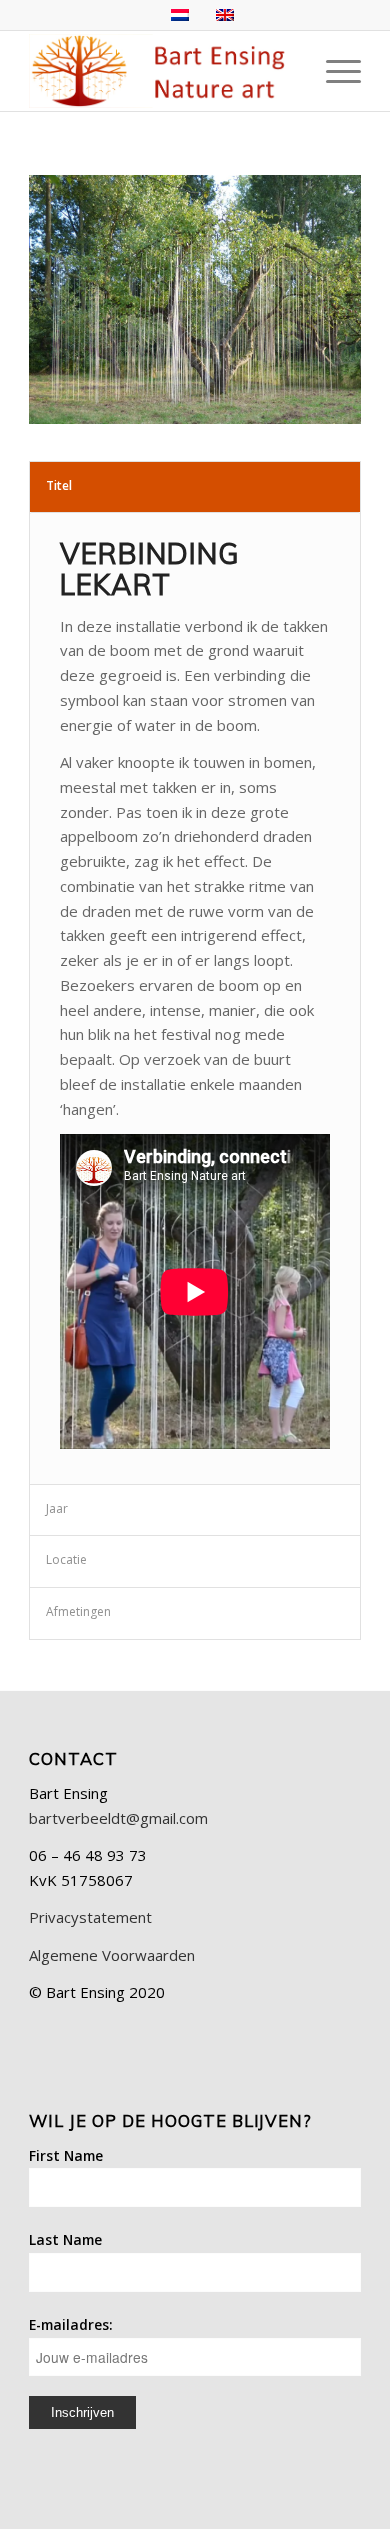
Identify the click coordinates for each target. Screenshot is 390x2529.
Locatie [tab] (66, 1559)
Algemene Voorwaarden (112, 1955)
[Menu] (333, 71)
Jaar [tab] (57, 1508)
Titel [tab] (59, 485)
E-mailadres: (71, 2324)
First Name (66, 2155)
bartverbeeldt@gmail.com (118, 1818)
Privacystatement (90, 1917)
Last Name (65, 2239)
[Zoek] (286, 71)
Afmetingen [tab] (78, 1611)
